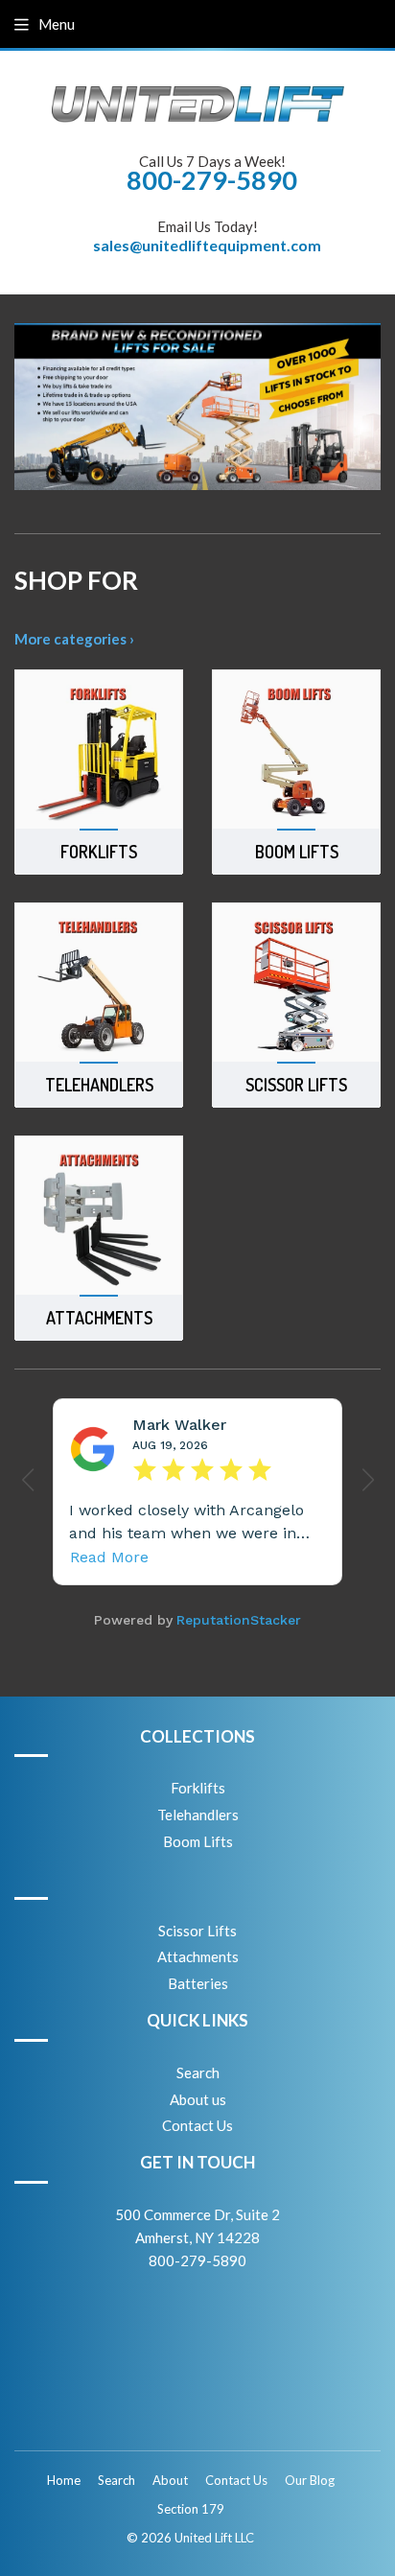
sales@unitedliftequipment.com (207, 245)
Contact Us (197, 2125)
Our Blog (310, 2480)
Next (369, 407)
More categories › (74, 639)
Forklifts (198, 1788)
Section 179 (191, 2509)
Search (198, 2073)
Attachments (198, 1956)
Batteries (198, 1983)
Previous (26, 407)
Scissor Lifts (197, 1931)
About (170, 2480)
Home (64, 2480)
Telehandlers (198, 1815)
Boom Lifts (198, 1841)
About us (198, 2099)
